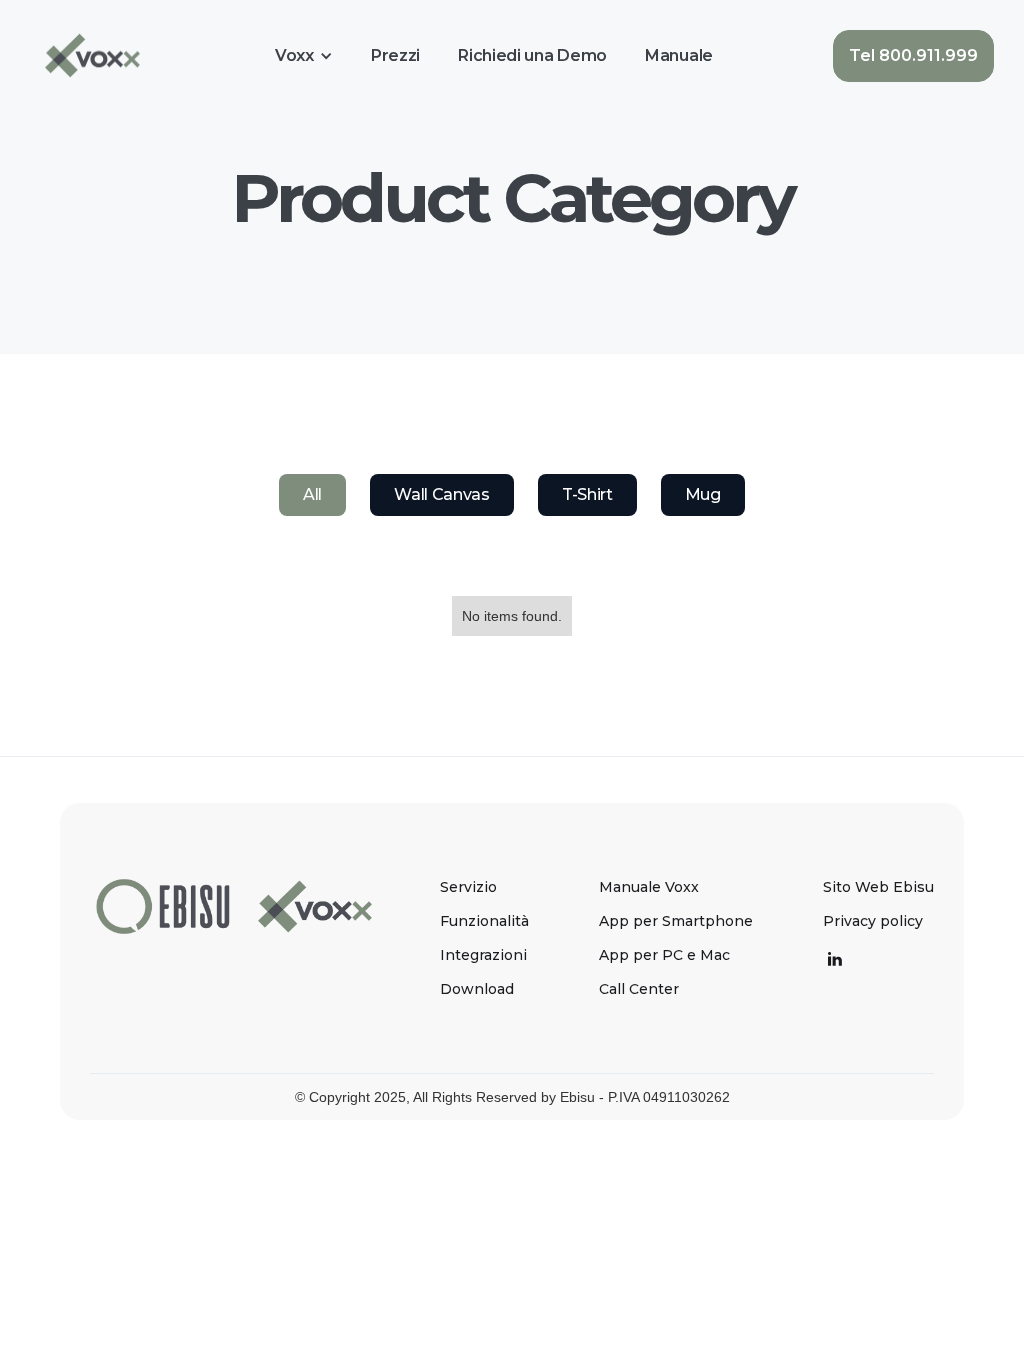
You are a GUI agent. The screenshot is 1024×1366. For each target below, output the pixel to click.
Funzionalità (484, 921)
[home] (92, 55)
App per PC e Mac (664, 955)
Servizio (468, 887)
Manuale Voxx (649, 887)
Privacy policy (873, 921)
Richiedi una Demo (532, 55)
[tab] (312, 495)
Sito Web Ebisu (878, 887)
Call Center (639, 989)
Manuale (679, 55)
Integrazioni (483, 955)
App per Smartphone (676, 921)
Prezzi (395, 55)
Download (477, 989)
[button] (304, 56)
